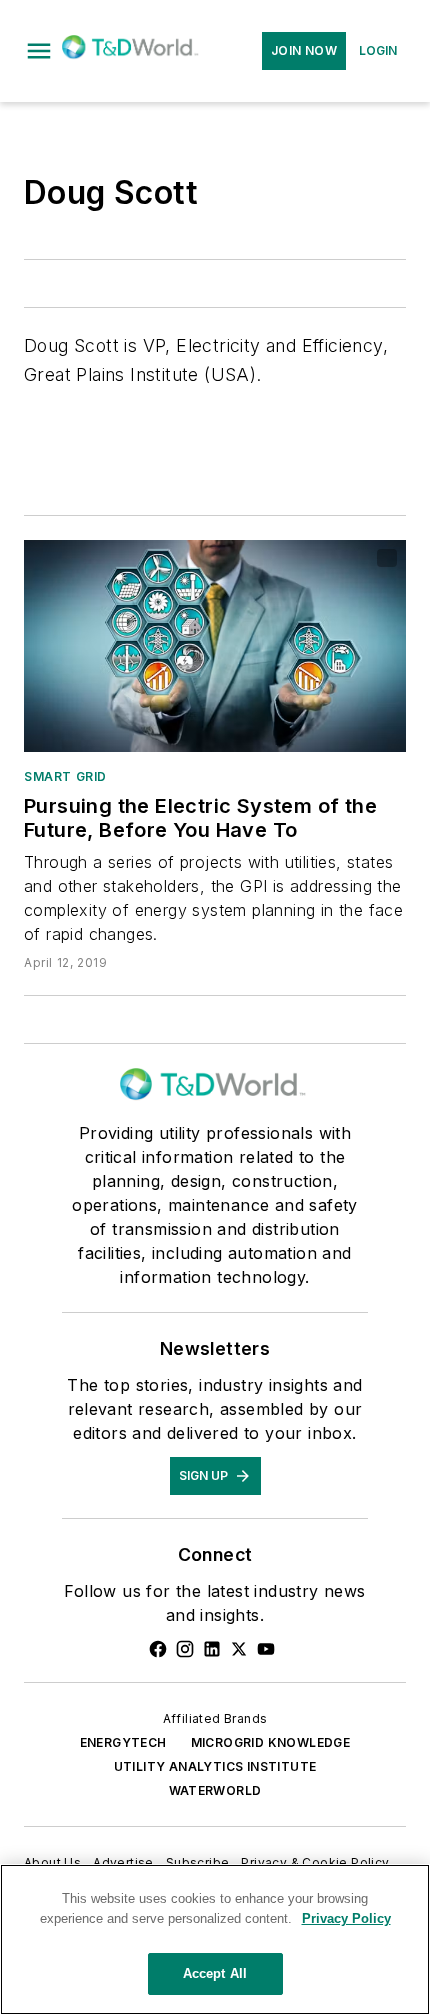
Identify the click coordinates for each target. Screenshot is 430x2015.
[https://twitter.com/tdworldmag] (239, 1649)
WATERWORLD (215, 1790)
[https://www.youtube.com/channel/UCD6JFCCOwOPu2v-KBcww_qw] (266, 1649)
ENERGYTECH (123, 1742)
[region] (215, 1939)
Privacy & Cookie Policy (315, 1862)
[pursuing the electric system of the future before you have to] (215, 646)
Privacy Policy (346, 1918)
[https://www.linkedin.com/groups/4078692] (212, 1649)
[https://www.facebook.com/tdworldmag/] (158, 1649)
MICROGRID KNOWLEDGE (271, 1742)
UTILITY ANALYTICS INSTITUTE (215, 1766)
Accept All (215, 1973)
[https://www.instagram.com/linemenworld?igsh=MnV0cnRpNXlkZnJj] (185, 1649)
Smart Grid (65, 776)
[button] (39, 51)
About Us (52, 1862)
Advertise (123, 1862)
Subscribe (198, 1862)
